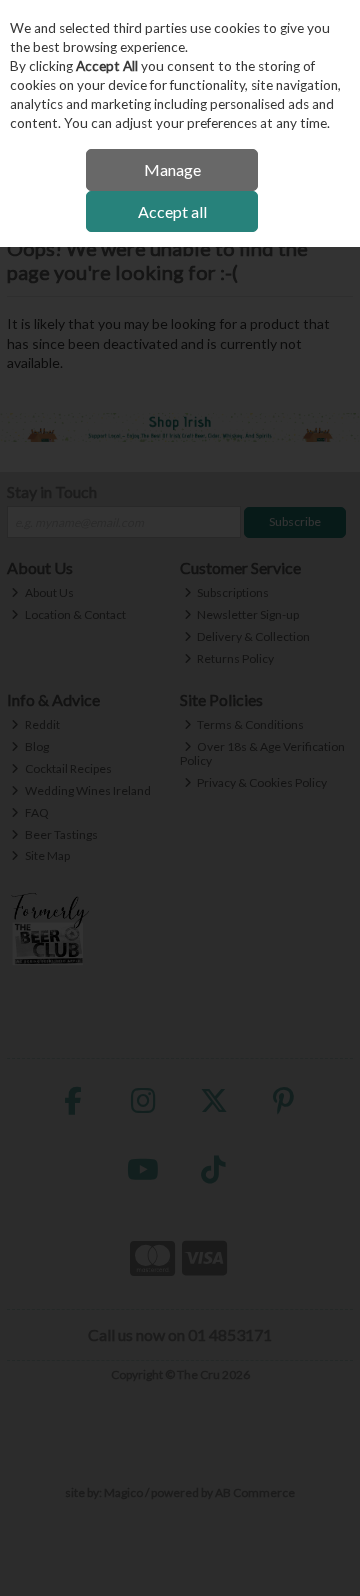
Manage (172, 169)
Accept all (172, 211)
